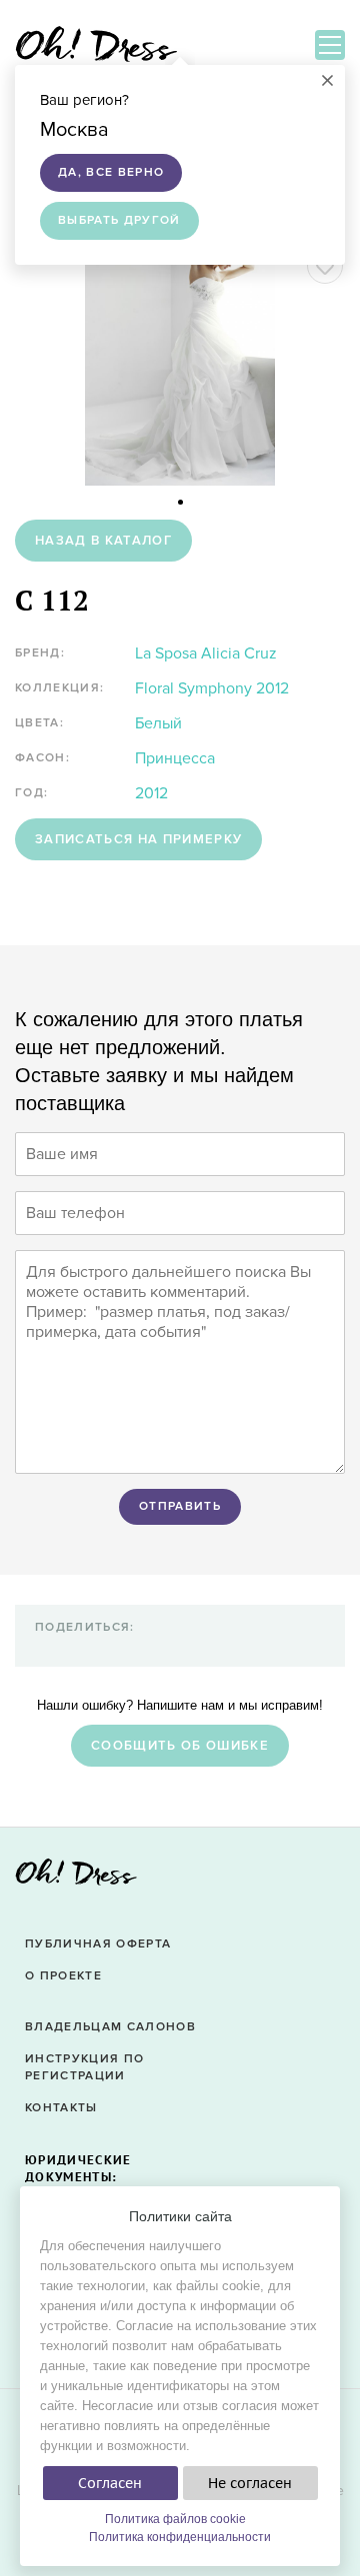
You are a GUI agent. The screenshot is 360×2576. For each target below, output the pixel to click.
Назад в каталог (103, 541)
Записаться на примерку (138, 839)
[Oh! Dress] (76, 1878)
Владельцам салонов (110, 2027)
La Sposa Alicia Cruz (206, 653)
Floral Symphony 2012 (212, 688)
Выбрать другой (119, 220)
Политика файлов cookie (175, 2519)
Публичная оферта (98, 1944)
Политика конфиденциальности (180, 2537)
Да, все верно (111, 172)
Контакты (61, 2108)
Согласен (110, 2483)
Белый (158, 723)
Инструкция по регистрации (84, 2067)
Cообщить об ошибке (180, 1746)
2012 (151, 793)
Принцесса (175, 758)
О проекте (63, 1976)
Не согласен (250, 2483)
